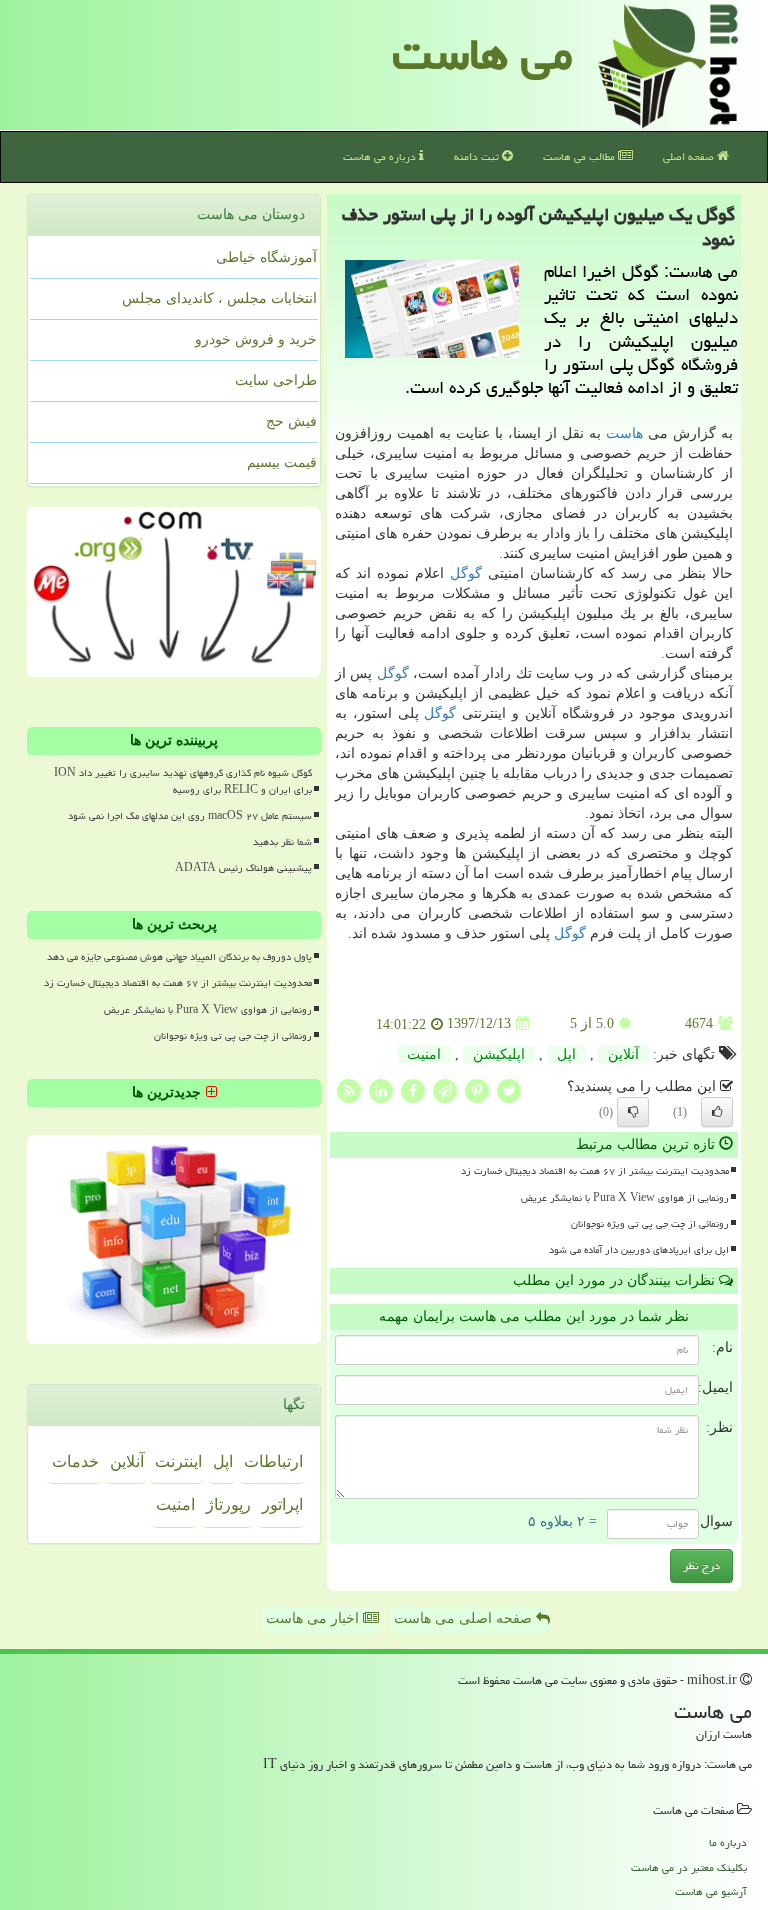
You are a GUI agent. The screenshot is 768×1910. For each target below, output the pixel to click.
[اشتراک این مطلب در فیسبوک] (413, 1089)
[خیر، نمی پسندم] (633, 1112)
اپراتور (282, 1504)
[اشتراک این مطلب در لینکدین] (381, 1089)
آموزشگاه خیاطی (266, 257)
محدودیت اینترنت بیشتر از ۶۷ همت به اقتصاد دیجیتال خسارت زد (595, 1171)
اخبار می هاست (314, 1618)
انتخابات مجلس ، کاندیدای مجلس (219, 298)
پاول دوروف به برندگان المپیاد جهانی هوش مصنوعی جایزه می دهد (179, 957)
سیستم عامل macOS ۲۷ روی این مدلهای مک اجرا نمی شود (190, 816)
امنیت (424, 1054)
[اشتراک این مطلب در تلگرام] (445, 1089)
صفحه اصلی (690, 156)
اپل (566, 1054)
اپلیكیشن (499, 1054)
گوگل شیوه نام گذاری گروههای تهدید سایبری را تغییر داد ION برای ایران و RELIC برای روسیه (183, 781)
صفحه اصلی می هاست (465, 1618)
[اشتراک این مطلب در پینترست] (477, 1089)
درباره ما (728, 1842)
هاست (624, 433)
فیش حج (291, 421)
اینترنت (178, 1461)
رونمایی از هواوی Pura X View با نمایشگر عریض (625, 1198)
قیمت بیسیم (282, 462)
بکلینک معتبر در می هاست (689, 1867)
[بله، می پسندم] (717, 1112)
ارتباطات (273, 1461)
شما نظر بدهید (282, 842)
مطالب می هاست (580, 156)
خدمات (75, 1461)
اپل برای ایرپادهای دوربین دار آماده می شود (639, 1250)
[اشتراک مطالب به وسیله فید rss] (349, 1089)
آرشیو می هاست (711, 1891)
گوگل (466, 573)
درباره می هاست (381, 156)
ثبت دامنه (478, 156)
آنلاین (623, 1054)
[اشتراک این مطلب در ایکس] (509, 1089)
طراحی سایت (276, 380)
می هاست (482, 54)
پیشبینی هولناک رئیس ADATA (243, 868)
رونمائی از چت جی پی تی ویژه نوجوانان (650, 1224)
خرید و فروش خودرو (256, 339)
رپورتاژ (228, 1504)
